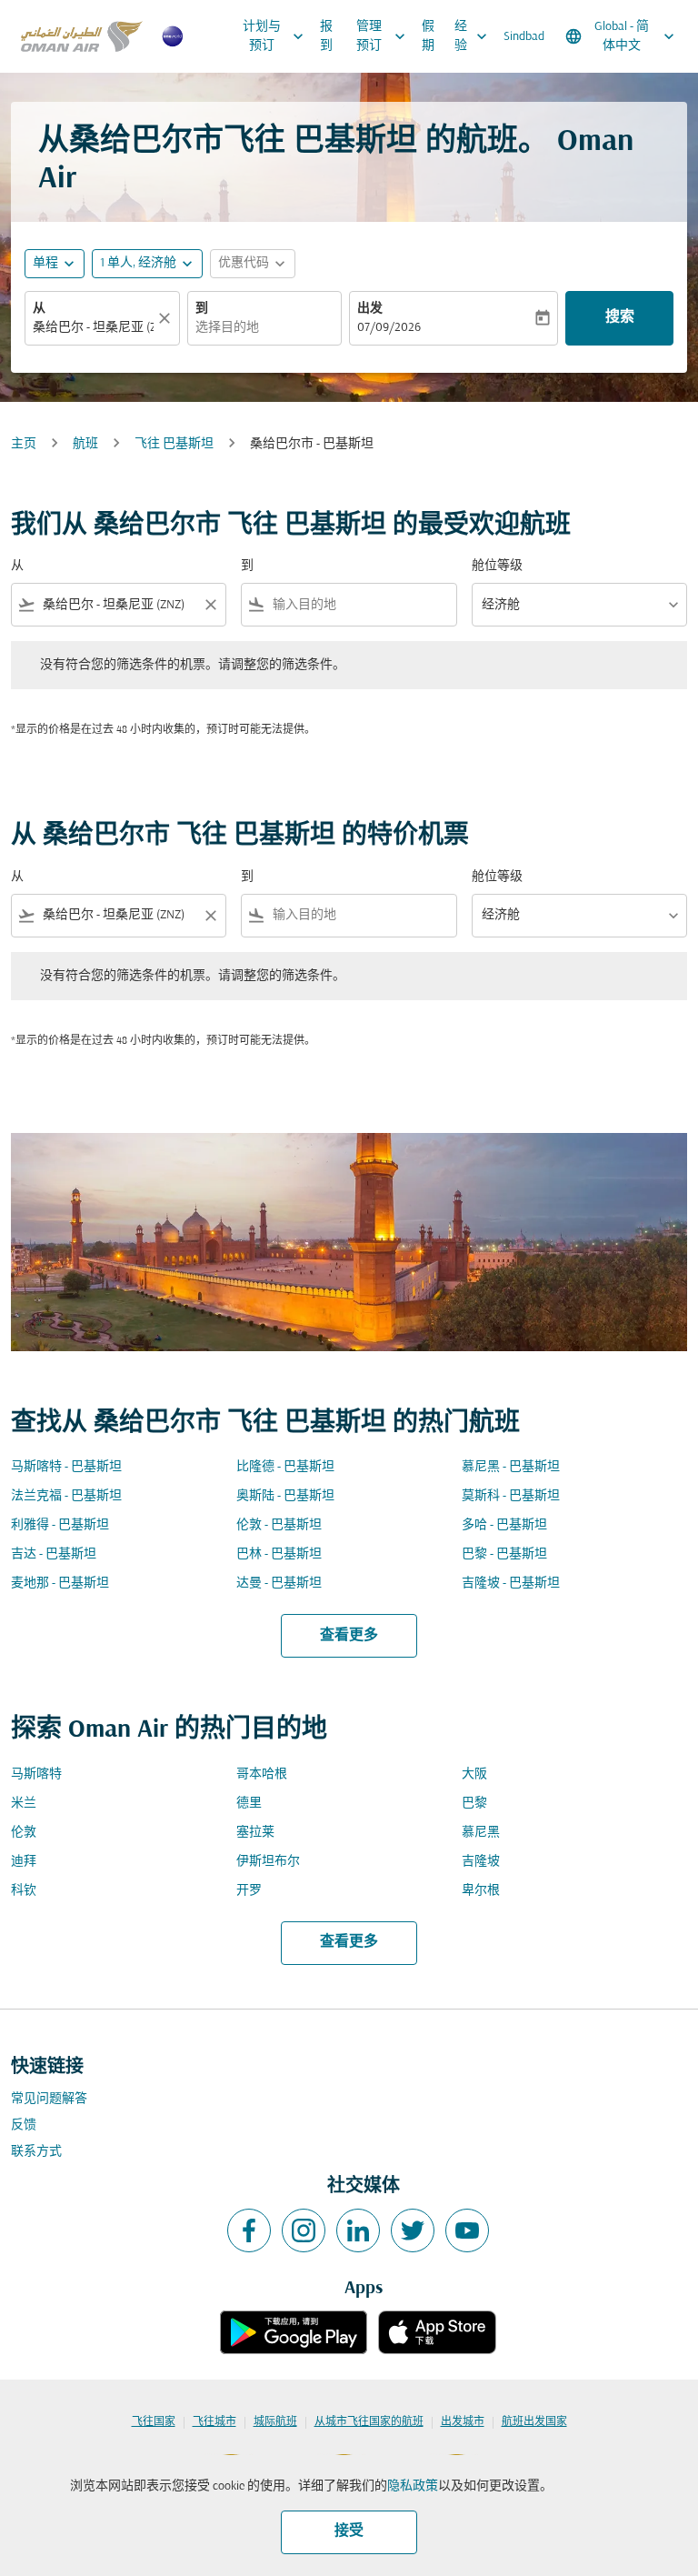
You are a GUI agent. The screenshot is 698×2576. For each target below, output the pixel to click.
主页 (24, 444)
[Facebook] (249, 2230)
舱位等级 (497, 566)
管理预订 (383, 36)
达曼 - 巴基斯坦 (279, 1584)
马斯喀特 (36, 1774)
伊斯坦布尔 (268, 1862)
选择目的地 (227, 328)
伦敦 (24, 1833)
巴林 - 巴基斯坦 (279, 1554)
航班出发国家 (534, 2422)
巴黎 (474, 1804)
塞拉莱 (255, 1833)
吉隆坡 (481, 1862)
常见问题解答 (49, 2099)
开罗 (249, 1891)
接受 (349, 2531)
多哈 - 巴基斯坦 (504, 1525)
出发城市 (463, 2422)
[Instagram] (304, 2230)
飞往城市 (214, 2422)
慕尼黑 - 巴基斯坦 (511, 1467)
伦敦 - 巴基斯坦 (279, 1525)
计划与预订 (275, 36)
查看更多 (349, 1636)
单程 (45, 263)
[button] (147, 264)
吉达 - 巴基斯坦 (54, 1554)
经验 (473, 36)
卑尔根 (481, 1891)
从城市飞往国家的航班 (369, 2422)
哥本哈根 (262, 1774)
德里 (249, 1804)
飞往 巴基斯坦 (174, 444)
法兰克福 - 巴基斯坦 (66, 1496)
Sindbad (524, 37)
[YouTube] (467, 2230)
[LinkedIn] (358, 2230)
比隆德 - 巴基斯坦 (285, 1467)
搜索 (620, 317)
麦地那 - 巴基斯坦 (60, 1584)
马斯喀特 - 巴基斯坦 (66, 1467)
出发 (370, 309)
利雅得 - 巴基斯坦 (60, 1525)
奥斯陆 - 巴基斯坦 (285, 1496)
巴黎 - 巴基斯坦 (504, 1554)
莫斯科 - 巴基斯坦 (511, 1496)
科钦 (24, 1891)
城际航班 (275, 2422)
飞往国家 (154, 2422)
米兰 (24, 1804)
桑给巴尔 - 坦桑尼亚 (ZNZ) (93, 328)
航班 (85, 444)
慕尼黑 (481, 1833)
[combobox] (119, 605)
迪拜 (24, 1862)
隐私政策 (413, 2486)
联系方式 (36, 2152)
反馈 (24, 2125)
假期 (428, 36)
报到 (326, 36)
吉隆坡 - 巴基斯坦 (511, 1584)
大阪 (474, 1774)
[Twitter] (413, 2230)
